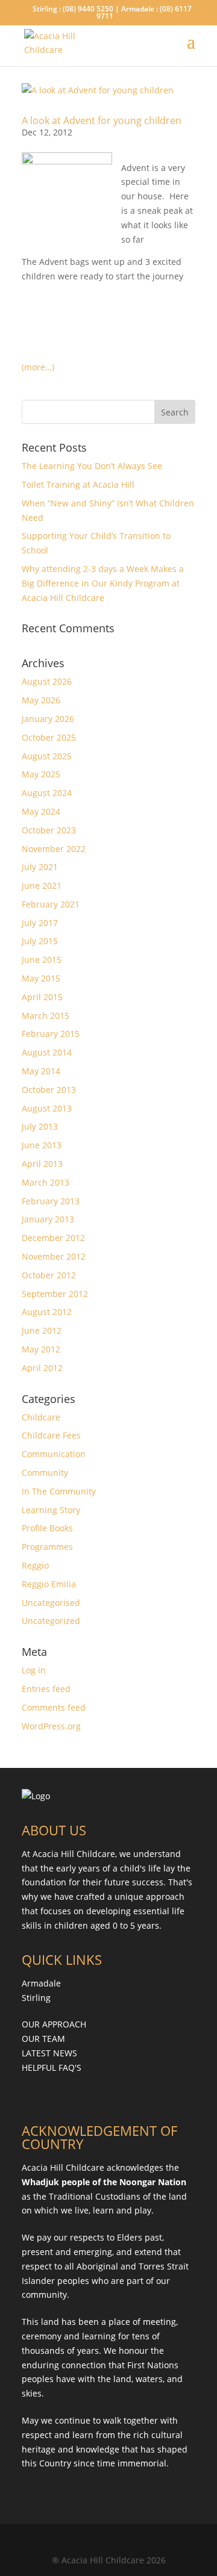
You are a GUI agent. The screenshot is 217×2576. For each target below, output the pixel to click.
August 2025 (47, 756)
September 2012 (55, 1294)
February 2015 (51, 1034)
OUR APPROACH (54, 2024)
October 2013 (49, 1090)
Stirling (36, 1998)
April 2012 (42, 1368)
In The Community (59, 1491)
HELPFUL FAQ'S (52, 2067)
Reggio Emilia (49, 1584)
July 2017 (40, 923)
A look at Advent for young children (102, 120)
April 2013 (42, 1164)
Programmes (47, 1547)
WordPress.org (51, 1726)
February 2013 (51, 1201)
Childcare (41, 1417)
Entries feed (46, 1689)
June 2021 (42, 885)
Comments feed (54, 1707)
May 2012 (41, 1349)
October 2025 (49, 737)
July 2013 (40, 1126)
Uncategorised (51, 1603)
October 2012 (49, 1275)
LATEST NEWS (49, 2053)
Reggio (35, 1565)
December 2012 (53, 1238)
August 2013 (47, 1108)
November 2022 (54, 849)
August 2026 (47, 681)
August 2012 (47, 1312)
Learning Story (51, 1510)
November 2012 (54, 1256)
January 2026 (48, 719)
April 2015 (42, 997)
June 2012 (42, 1330)
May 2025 (41, 774)
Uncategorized (51, 1621)
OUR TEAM (43, 2039)
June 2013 (42, 1145)
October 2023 (49, 830)
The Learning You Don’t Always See (92, 466)
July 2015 (40, 941)
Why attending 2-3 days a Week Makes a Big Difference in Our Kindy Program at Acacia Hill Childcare (103, 583)
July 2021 (40, 867)
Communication (54, 1454)
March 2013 (46, 1182)
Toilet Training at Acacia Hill (78, 484)
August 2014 (47, 1052)
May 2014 (41, 1071)
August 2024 (47, 793)
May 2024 (41, 811)
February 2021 (51, 904)
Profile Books (47, 1528)
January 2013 (48, 1219)
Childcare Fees (51, 1435)
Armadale (41, 1983)
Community (45, 1473)
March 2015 (46, 1016)
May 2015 (41, 978)
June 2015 (42, 960)
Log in (34, 1670)
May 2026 (41, 700)
